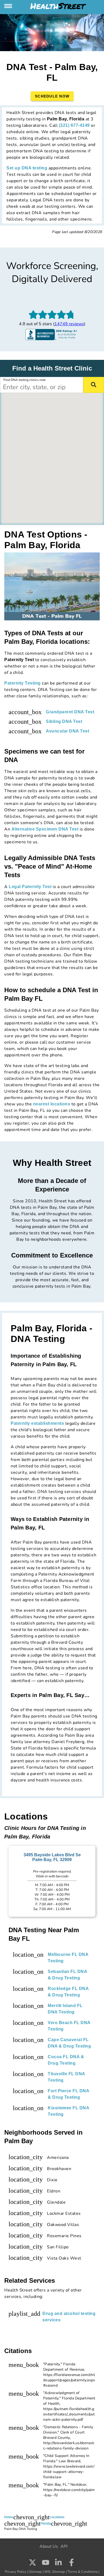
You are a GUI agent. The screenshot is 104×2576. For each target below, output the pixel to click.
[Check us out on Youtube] (46, 2563)
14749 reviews (69, 324)
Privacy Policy (16, 2572)
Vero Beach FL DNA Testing (69, 2026)
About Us (49, 2546)
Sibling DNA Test (64, 721)
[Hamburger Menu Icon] (9, 6)
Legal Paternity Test (30, 887)
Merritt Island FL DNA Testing (65, 2009)
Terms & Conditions (83, 2572)
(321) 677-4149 (74, 125)
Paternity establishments (37, 1423)
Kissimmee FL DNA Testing (68, 2111)
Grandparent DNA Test (70, 712)
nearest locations (52, 1104)
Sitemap (35, 2572)
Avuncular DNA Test (67, 731)
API (64, 2546)
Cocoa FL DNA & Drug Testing (66, 2060)
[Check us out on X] (33, 2563)
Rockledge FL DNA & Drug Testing (68, 1992)
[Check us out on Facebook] (71, 2563)
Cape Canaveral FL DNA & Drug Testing (69, 2043)
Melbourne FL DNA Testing (68, 1958)
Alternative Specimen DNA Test (45, 829)
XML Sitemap (55, 2572)
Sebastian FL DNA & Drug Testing (67, 1975)
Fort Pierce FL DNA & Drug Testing (68, 2094)
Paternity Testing (23, 683)
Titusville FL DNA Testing (66, 2077)
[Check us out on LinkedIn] (58, 2563)
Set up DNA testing (27, 168)
